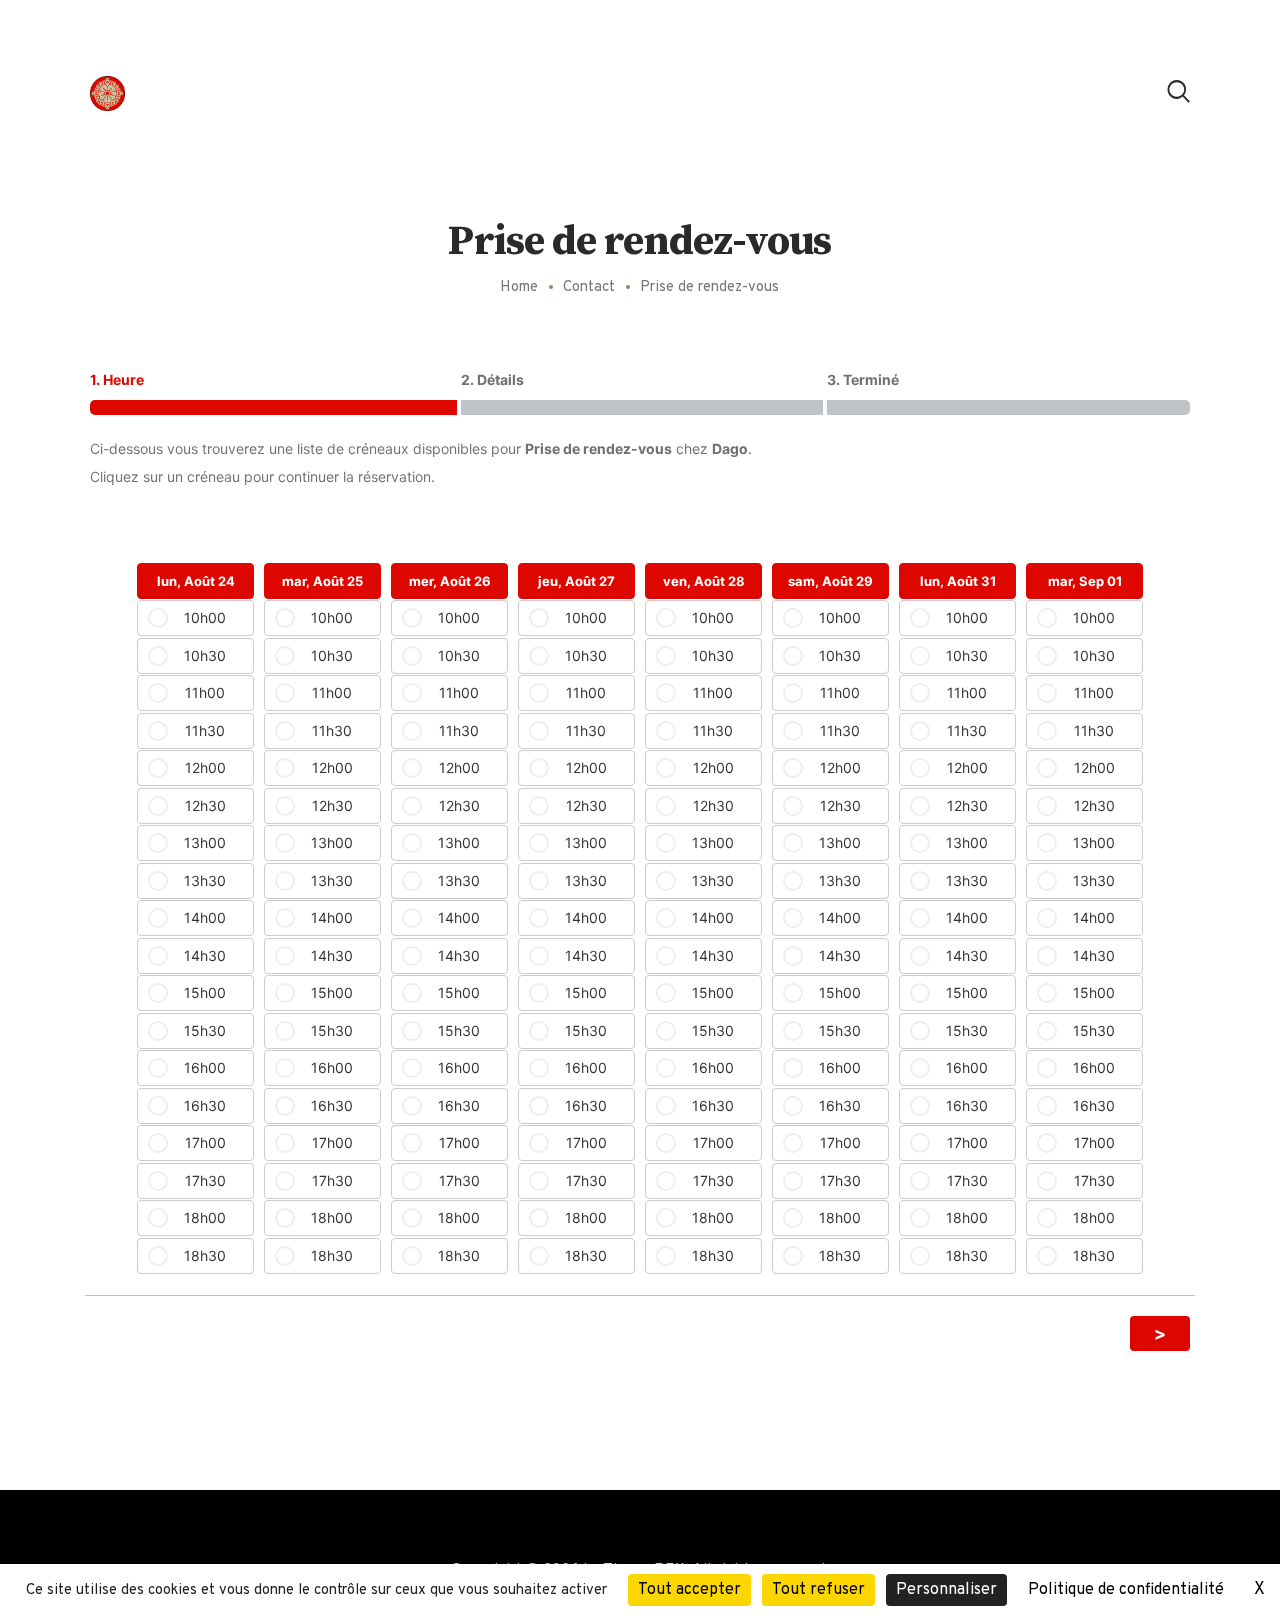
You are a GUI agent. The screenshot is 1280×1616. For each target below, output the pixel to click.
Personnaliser (946, 1590)
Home (519, 287)
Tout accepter (689, 1590)
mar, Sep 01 (1085, 581)
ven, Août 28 (704, 581)
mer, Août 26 (450, 581)
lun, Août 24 (196, 581)
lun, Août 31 (958, 581)
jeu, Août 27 (576, 581)
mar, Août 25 (322, 581)
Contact (589, 287)
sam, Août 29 (830, 581)
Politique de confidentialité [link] (1126, 1590)
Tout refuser (818, 1590)
